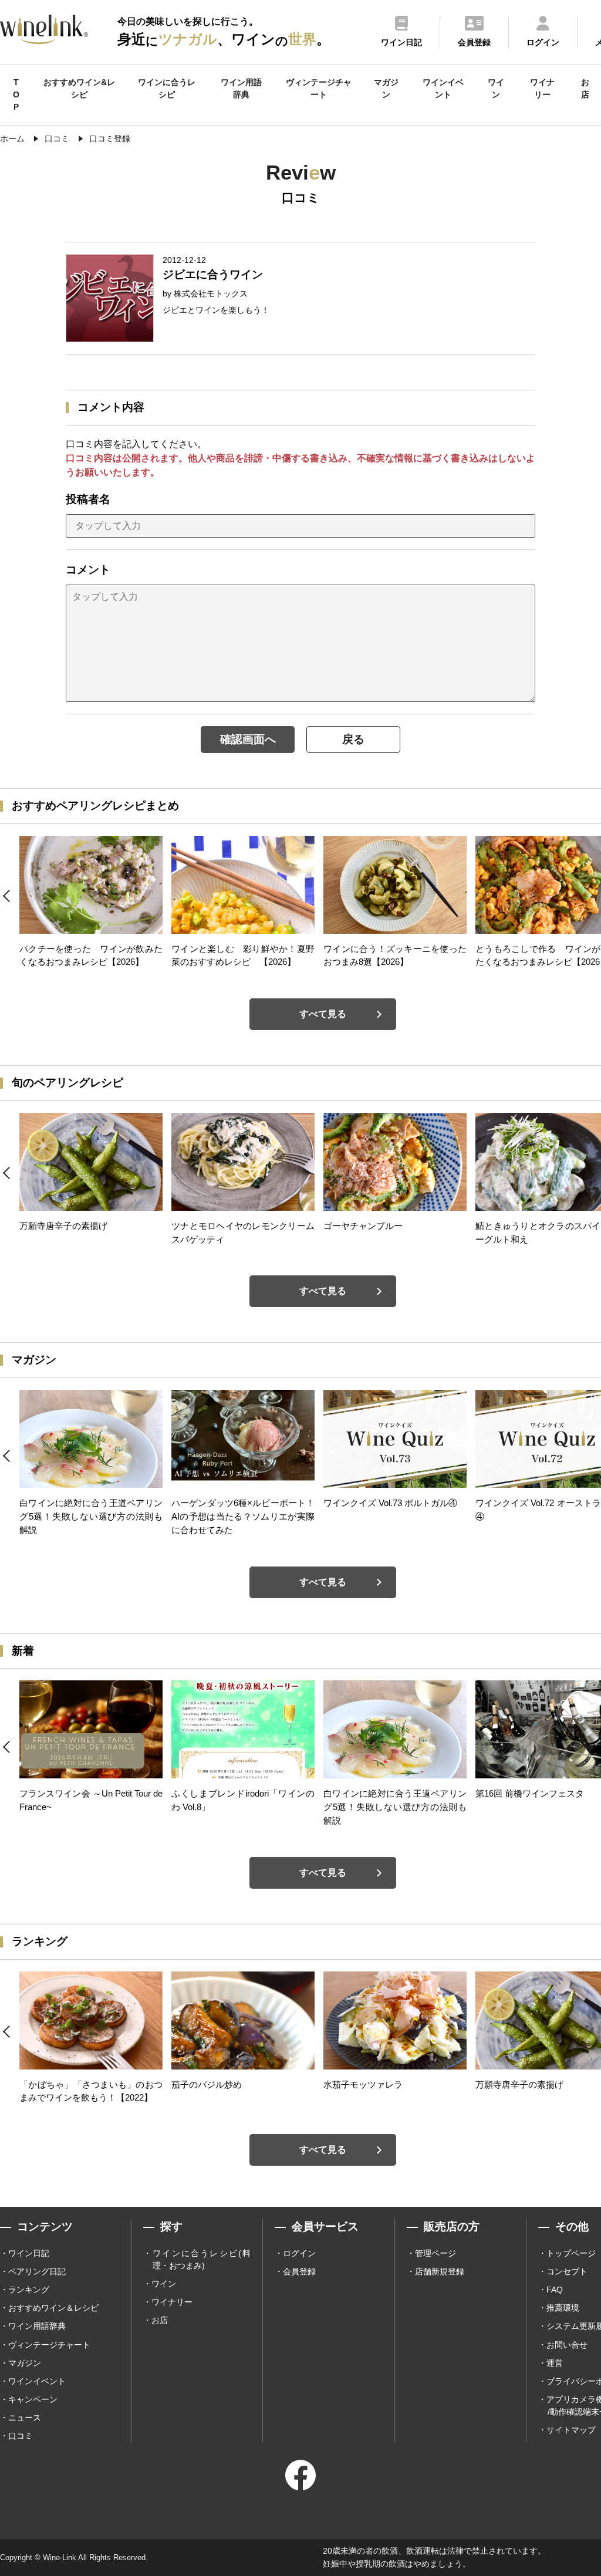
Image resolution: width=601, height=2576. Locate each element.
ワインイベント (443, 88)
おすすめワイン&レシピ (79, 88)
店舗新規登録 (440, 2271)
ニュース (25, 2418)
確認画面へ (248, 739)
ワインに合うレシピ (167, 88)
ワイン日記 (29, 2253)
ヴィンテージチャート (319, 88)
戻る (353, 739)
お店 (585, 88)
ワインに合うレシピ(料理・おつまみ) (202, 2259)
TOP (16, 94)
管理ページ (435, 2253)
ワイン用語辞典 (241, 88)
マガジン (386, 88)
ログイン (299, 2253)
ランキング (29, 2290)
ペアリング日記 (37, 2271)
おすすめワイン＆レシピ (53, 2308)
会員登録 (299, 2271)
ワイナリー (542, 88)
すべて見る (323, 1014)
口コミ (21, 2436)
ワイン (496, 88)
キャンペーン (33, 2399)
